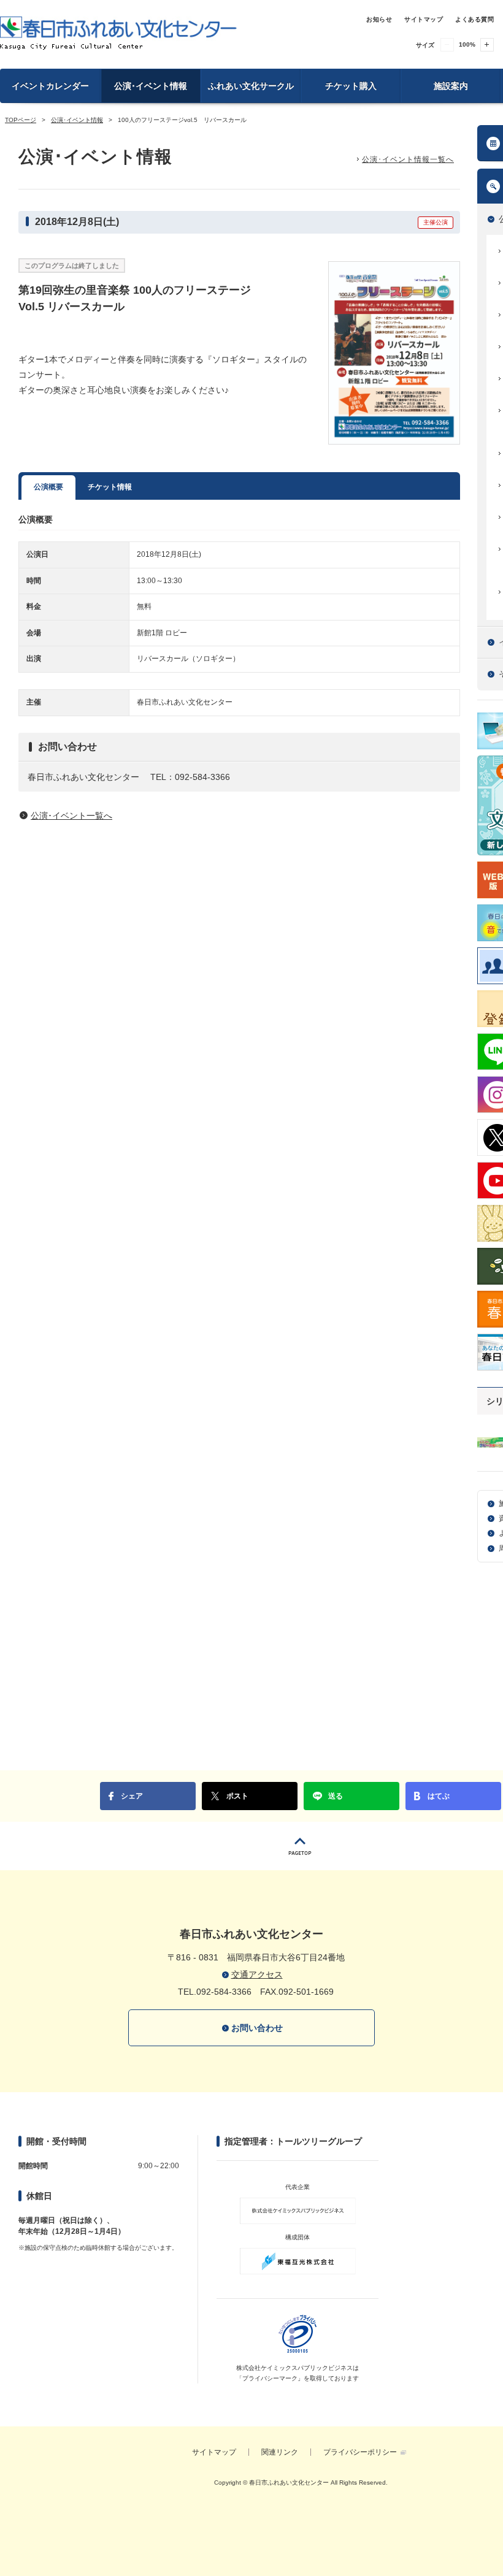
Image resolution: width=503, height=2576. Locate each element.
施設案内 (451, 86)
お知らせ (379, 19)
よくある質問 (474, 19)
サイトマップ (424, 19)
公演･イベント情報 (151, 86)
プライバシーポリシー (360, 2452)
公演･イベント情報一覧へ (408, 159)
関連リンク (280, 2452)
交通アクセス (257, 1974)
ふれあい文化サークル (251, 86)
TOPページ (21, 120)
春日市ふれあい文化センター (118, 33)
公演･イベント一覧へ (71, 816)
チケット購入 (351, 86)
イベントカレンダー (50, 86)
